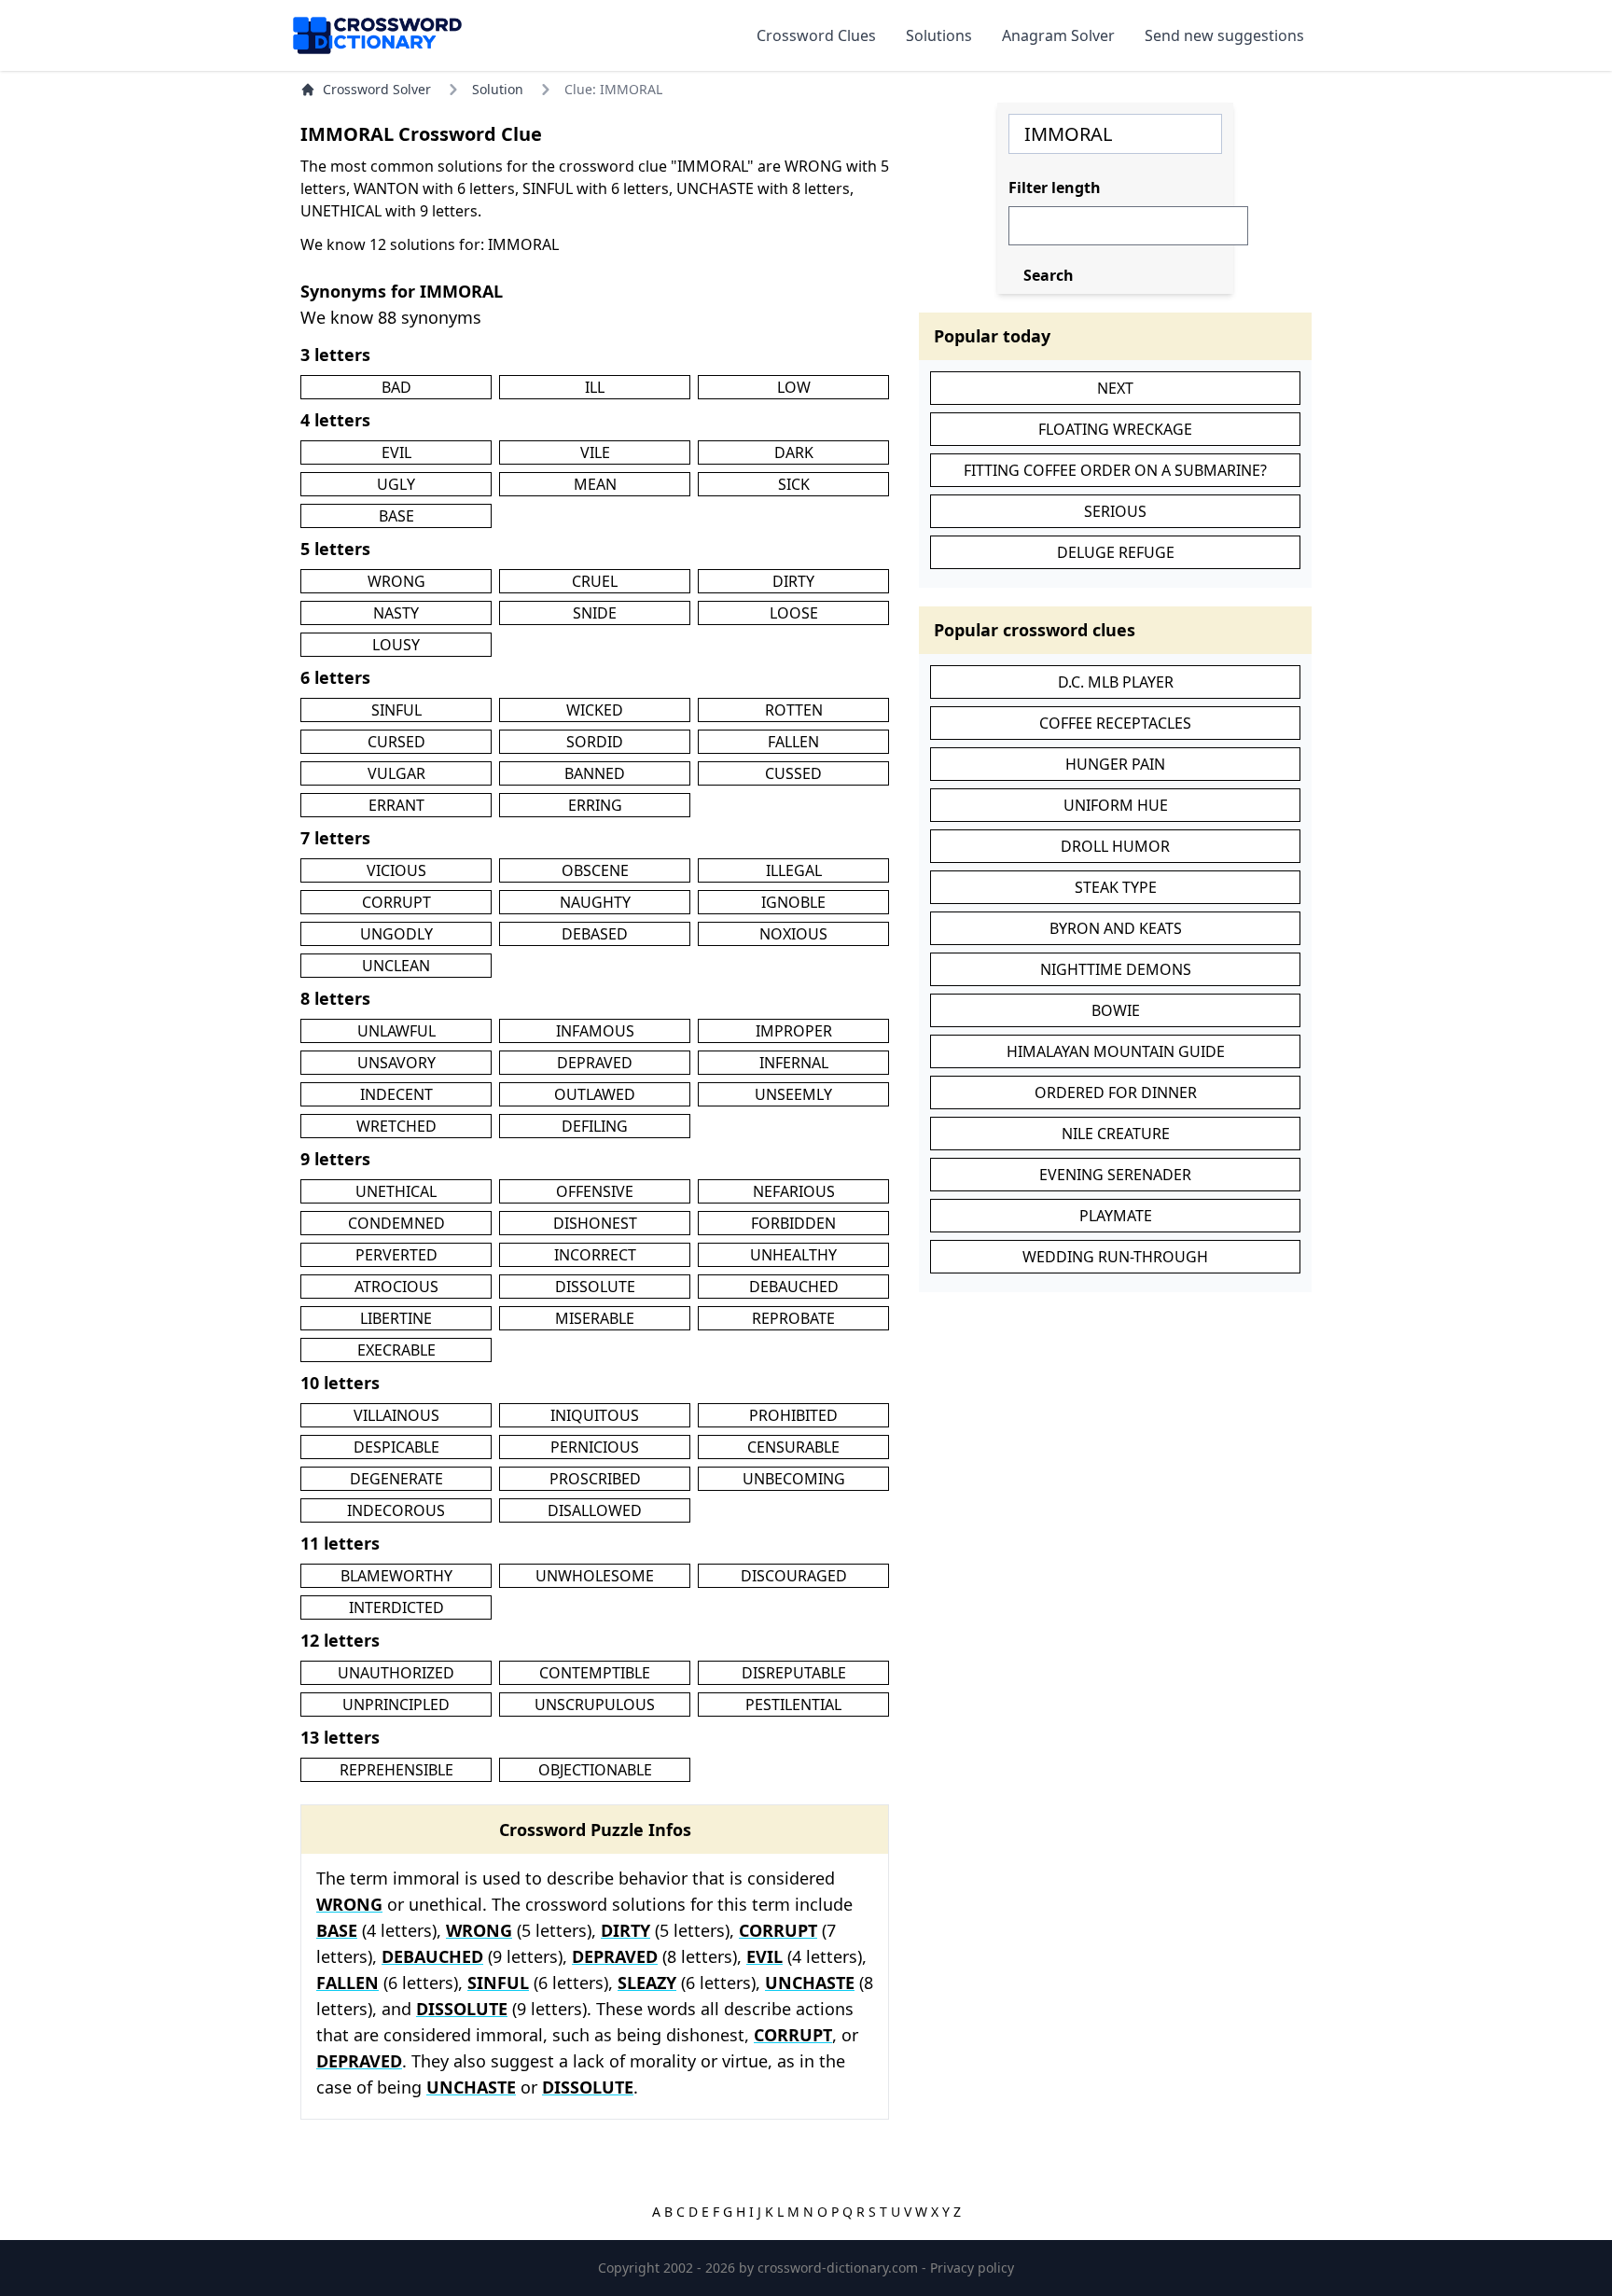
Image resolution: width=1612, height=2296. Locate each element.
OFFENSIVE (595, 1191)
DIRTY (793, 581)
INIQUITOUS (595, 1415)
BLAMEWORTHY (396, 1576)
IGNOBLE (793, 902)
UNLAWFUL (396, 1031)
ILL (595, 387)
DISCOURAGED (794, 1576)
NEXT (1115, 388)
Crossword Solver (377, 89)
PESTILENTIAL (793, 1705)
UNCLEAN (396, 966)
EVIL (396, 452)
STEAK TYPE (1116, 887)
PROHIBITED (793, 1415)
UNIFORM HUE (1116, 805)
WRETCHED (396, 1126)
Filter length (1055, 188)
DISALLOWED (595, 1510)
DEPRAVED (595, 1063)
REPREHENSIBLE (396, 1770)
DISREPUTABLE (794, 1673)
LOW (794, 387)
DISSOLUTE (595, 1287)
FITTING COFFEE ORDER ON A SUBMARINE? (1115, 470)
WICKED (595, 710)
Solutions (939, 35)
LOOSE (794, 613)
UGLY (396, 484)
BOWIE (1116, 1010)
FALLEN (793, 742)
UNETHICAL (396, 1191)
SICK (794, 484)
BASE (396, 516)
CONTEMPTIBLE (595, 1673)
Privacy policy (972, 2268)
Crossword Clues (816, 35)
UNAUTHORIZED (396, 1673)
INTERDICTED (396, 1607)
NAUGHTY (595, 902)
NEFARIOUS (794, 1191)
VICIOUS (396, 870)
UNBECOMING (794, 1479)
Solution (498, 89)
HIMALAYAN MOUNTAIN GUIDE (1116, 1051)
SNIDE (595, 613)
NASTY (396, 613)
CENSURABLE (793, 1447)
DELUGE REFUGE (1116, 552)
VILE (595, 452)
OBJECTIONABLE (595, 1770)
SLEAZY (647, 1983)
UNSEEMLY (793, 1094)
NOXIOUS (793, 934)
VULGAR (396, 773)
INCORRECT (595, 1255)
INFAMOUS (595, 1031)
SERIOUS (1115, 511)
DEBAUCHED (794, 1287)
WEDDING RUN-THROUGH (1115, 1257)
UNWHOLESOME (595, 1576)
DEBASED (595, 934)
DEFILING (595, 1126)
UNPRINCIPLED (396, 1705)
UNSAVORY (396, 1063)
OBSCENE (595, 870)
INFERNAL (794, 1063)
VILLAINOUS (396, 1415)
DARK (794, 452)
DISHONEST (595, 1223)
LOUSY (396, 645)
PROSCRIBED (595, 1479)
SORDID (595, 742)
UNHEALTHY (793, 1255)
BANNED (595, 773)
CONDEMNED (396, 1223)
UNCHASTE (810, 1983)
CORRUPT (396, 902)
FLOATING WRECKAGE (1115, 429)
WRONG (396, 581)
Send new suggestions (1224, 35)
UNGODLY (396, 934)
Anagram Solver (1058, 35)
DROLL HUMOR (1115, 846)
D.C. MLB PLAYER (1116, 682)
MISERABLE (595, 1318)
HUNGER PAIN (1115, 764)
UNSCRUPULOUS (595, 1705)
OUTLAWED (595, 1094)
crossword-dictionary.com (840, 2268)
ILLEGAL (794, 870)
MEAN (595, 484)
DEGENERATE (396, 1479)
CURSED (396, 742)
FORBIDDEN (793, 1223)
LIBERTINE (396, 1318)
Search (1049, 275)
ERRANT (396, 805)
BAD (396, 387)
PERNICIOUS (595, 1447)
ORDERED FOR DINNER (1116, 1092)
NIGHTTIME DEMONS (1116, 969)
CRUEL (595, 581)
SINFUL (396, 710)
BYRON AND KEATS (1116, 928)
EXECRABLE (396, 1350)
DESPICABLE (396, 1447)
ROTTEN (794, 710)
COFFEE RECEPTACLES (1115, 723)
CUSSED (793, 773)
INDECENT (396, 1094)
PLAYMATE (1116, 1216)
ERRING (595, 805)
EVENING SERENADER (1115, 1175)
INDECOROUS (396, 1510)
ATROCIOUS (396, 1287)
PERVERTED (396, 1255)
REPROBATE (793, 1318)
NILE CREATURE (1116, 1134)
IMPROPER (794, 1031)
